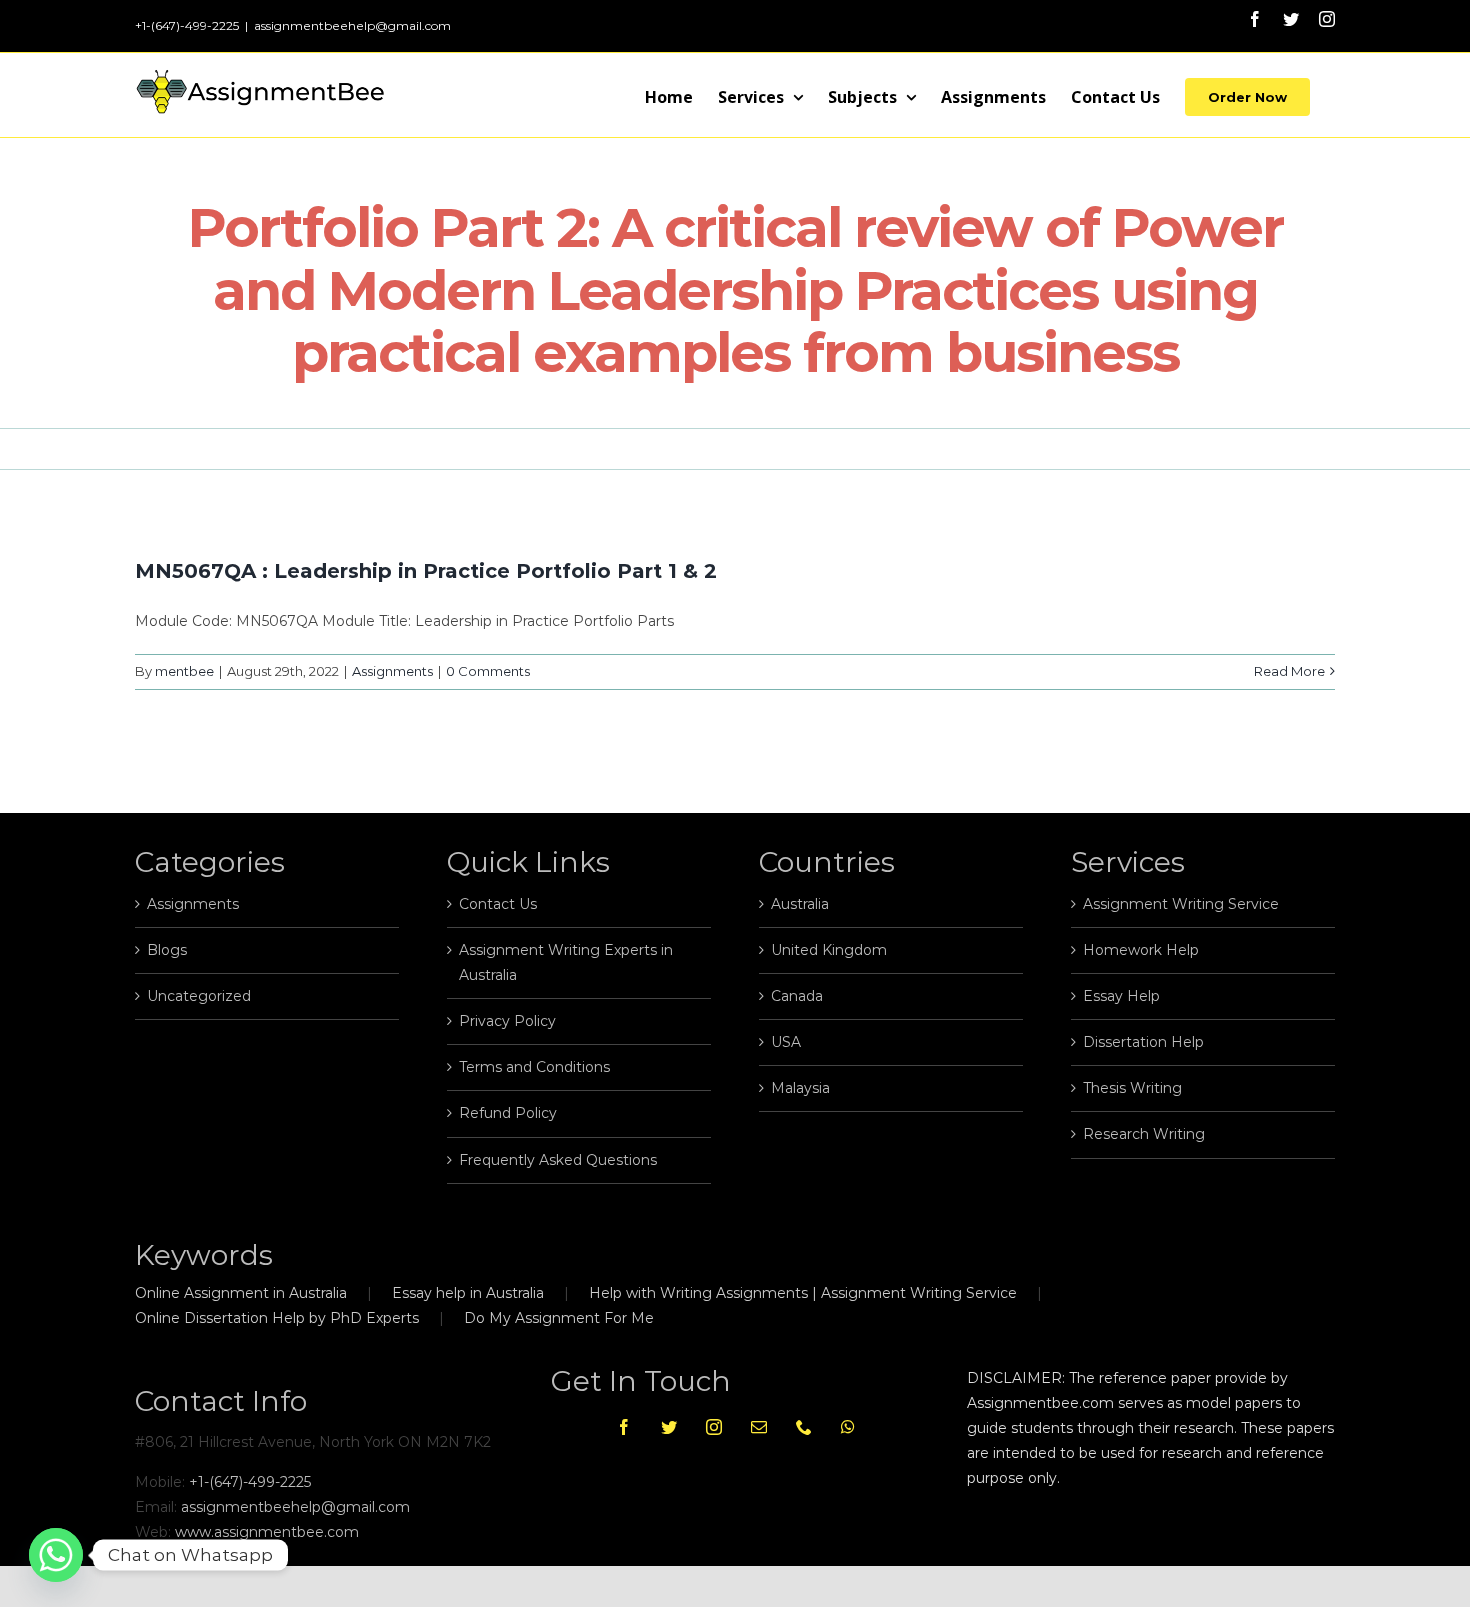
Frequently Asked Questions (558, 1160)
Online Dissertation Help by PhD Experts (277, 1318)
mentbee (184, 671)
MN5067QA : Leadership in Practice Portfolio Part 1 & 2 (426, 571)
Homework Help (1141, 950)
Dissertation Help (1143, 1042)
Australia (800, 904)
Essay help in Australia (468, 1293)
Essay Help (1121, 996)
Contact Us (498, 904)
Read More (1289, 671)
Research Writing (1144, 1134)
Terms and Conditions (534, 1067)
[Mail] (759, 1427)
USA (786, 1042)
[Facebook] (624, 1427)
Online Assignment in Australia (241, 1293)
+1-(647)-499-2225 (250, 1482)
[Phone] (804, 1427)
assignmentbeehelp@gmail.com (352, 25)
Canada (797, 996)
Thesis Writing (1132, 1088)
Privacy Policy (507, 1021)
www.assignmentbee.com (267, 1532)
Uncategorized (199, 996)
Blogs (167, 950)
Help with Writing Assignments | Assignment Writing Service (803, 1293)
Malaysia (800, 1088)
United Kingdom (829, 950)
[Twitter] (669, 1427)
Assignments (392, 671)
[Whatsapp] (848, 1427)
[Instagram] (714, 1427)
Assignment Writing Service (1181, 904)
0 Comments (488, 671)
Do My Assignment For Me (559, 1318)
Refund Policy (508, 1113)
